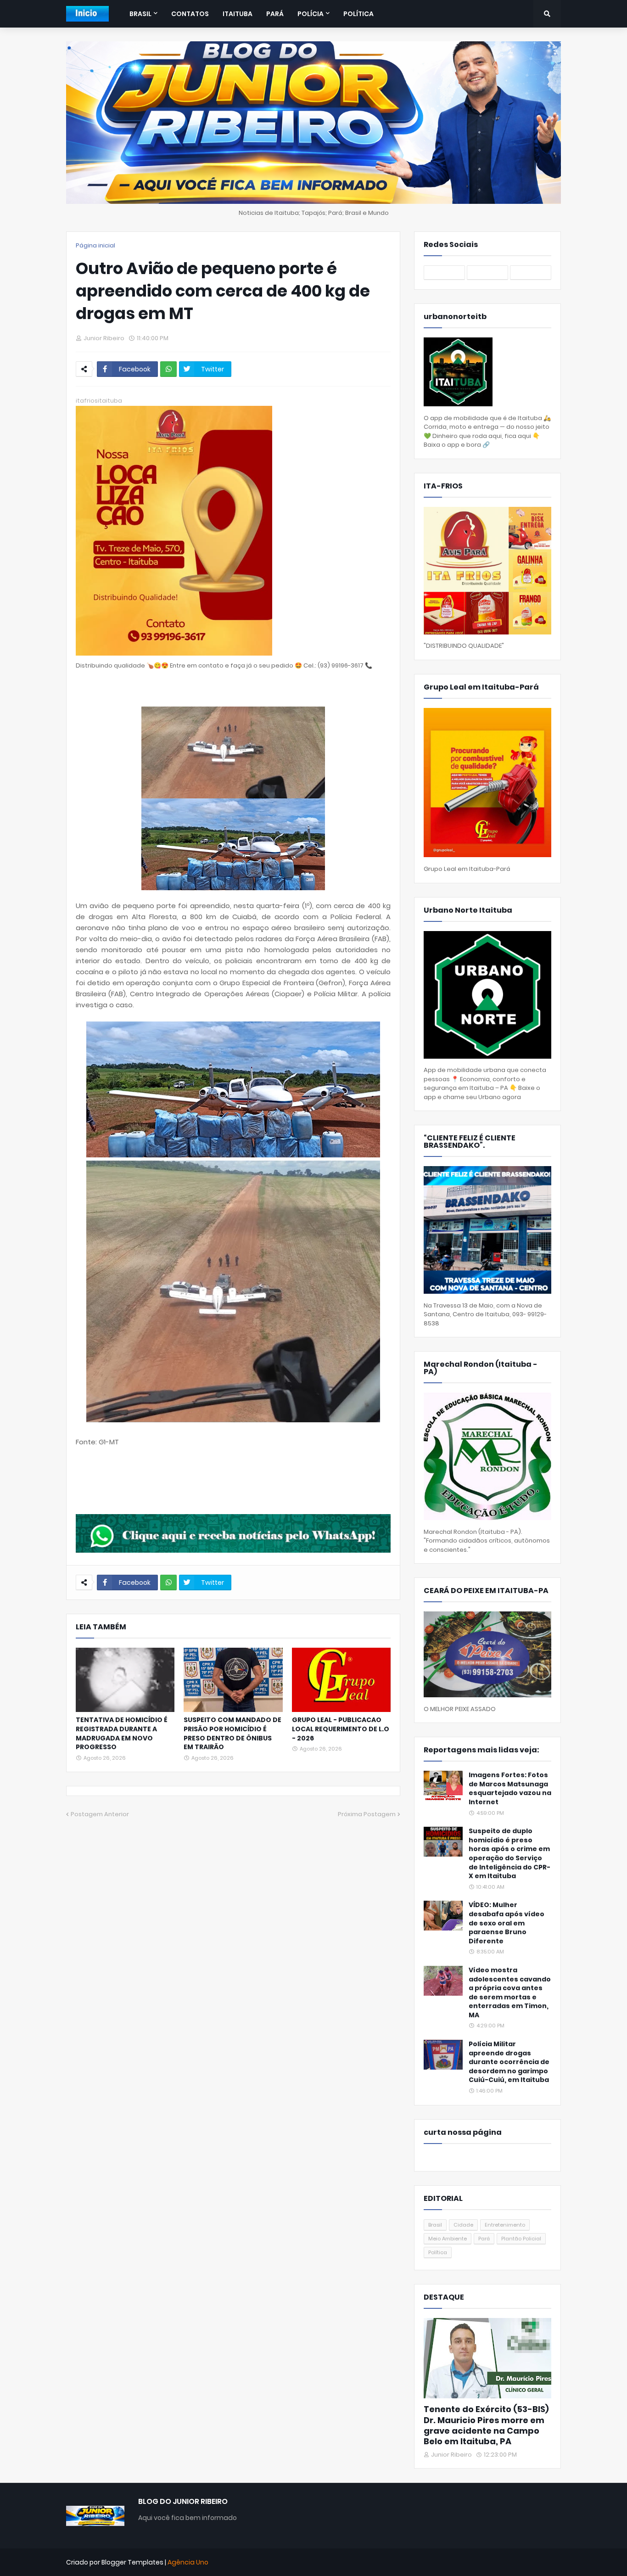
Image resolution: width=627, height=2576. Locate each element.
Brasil (435, 2225)
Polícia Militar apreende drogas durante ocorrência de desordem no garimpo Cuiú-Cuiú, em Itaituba (509, 2062)
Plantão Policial (521, 2239)
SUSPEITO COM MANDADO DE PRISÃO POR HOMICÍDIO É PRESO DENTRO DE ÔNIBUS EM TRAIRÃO (232, 1734)
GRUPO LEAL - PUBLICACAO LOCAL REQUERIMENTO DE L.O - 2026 (341, 1729)
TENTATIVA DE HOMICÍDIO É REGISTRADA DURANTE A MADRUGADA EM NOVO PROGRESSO (122, 1734)
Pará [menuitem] (275, 14)
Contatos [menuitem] (190, 14)
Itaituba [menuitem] (238, 14)
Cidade (463, 2225)
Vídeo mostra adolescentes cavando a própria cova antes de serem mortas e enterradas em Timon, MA (510, 1993)
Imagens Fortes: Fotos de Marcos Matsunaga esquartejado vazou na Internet (510, 1789)
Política (438, 2252)
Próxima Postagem (367, 1814)
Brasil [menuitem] (140, 14)
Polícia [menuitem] (311, 14)
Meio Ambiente (448, 2239)
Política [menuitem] (358, 14)
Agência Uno (188, 2562)
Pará (484, 2239)
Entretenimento (505, 2225)
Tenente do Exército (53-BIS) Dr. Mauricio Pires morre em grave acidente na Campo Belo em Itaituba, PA (486, 2425)
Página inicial (95, 245)
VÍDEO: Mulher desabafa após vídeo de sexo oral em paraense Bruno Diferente (507, 1923)
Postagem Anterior (100, 1814)
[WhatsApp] (168, 369)
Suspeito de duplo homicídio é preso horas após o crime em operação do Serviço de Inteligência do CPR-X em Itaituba (509, 1854)
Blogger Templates (132, 2562)
